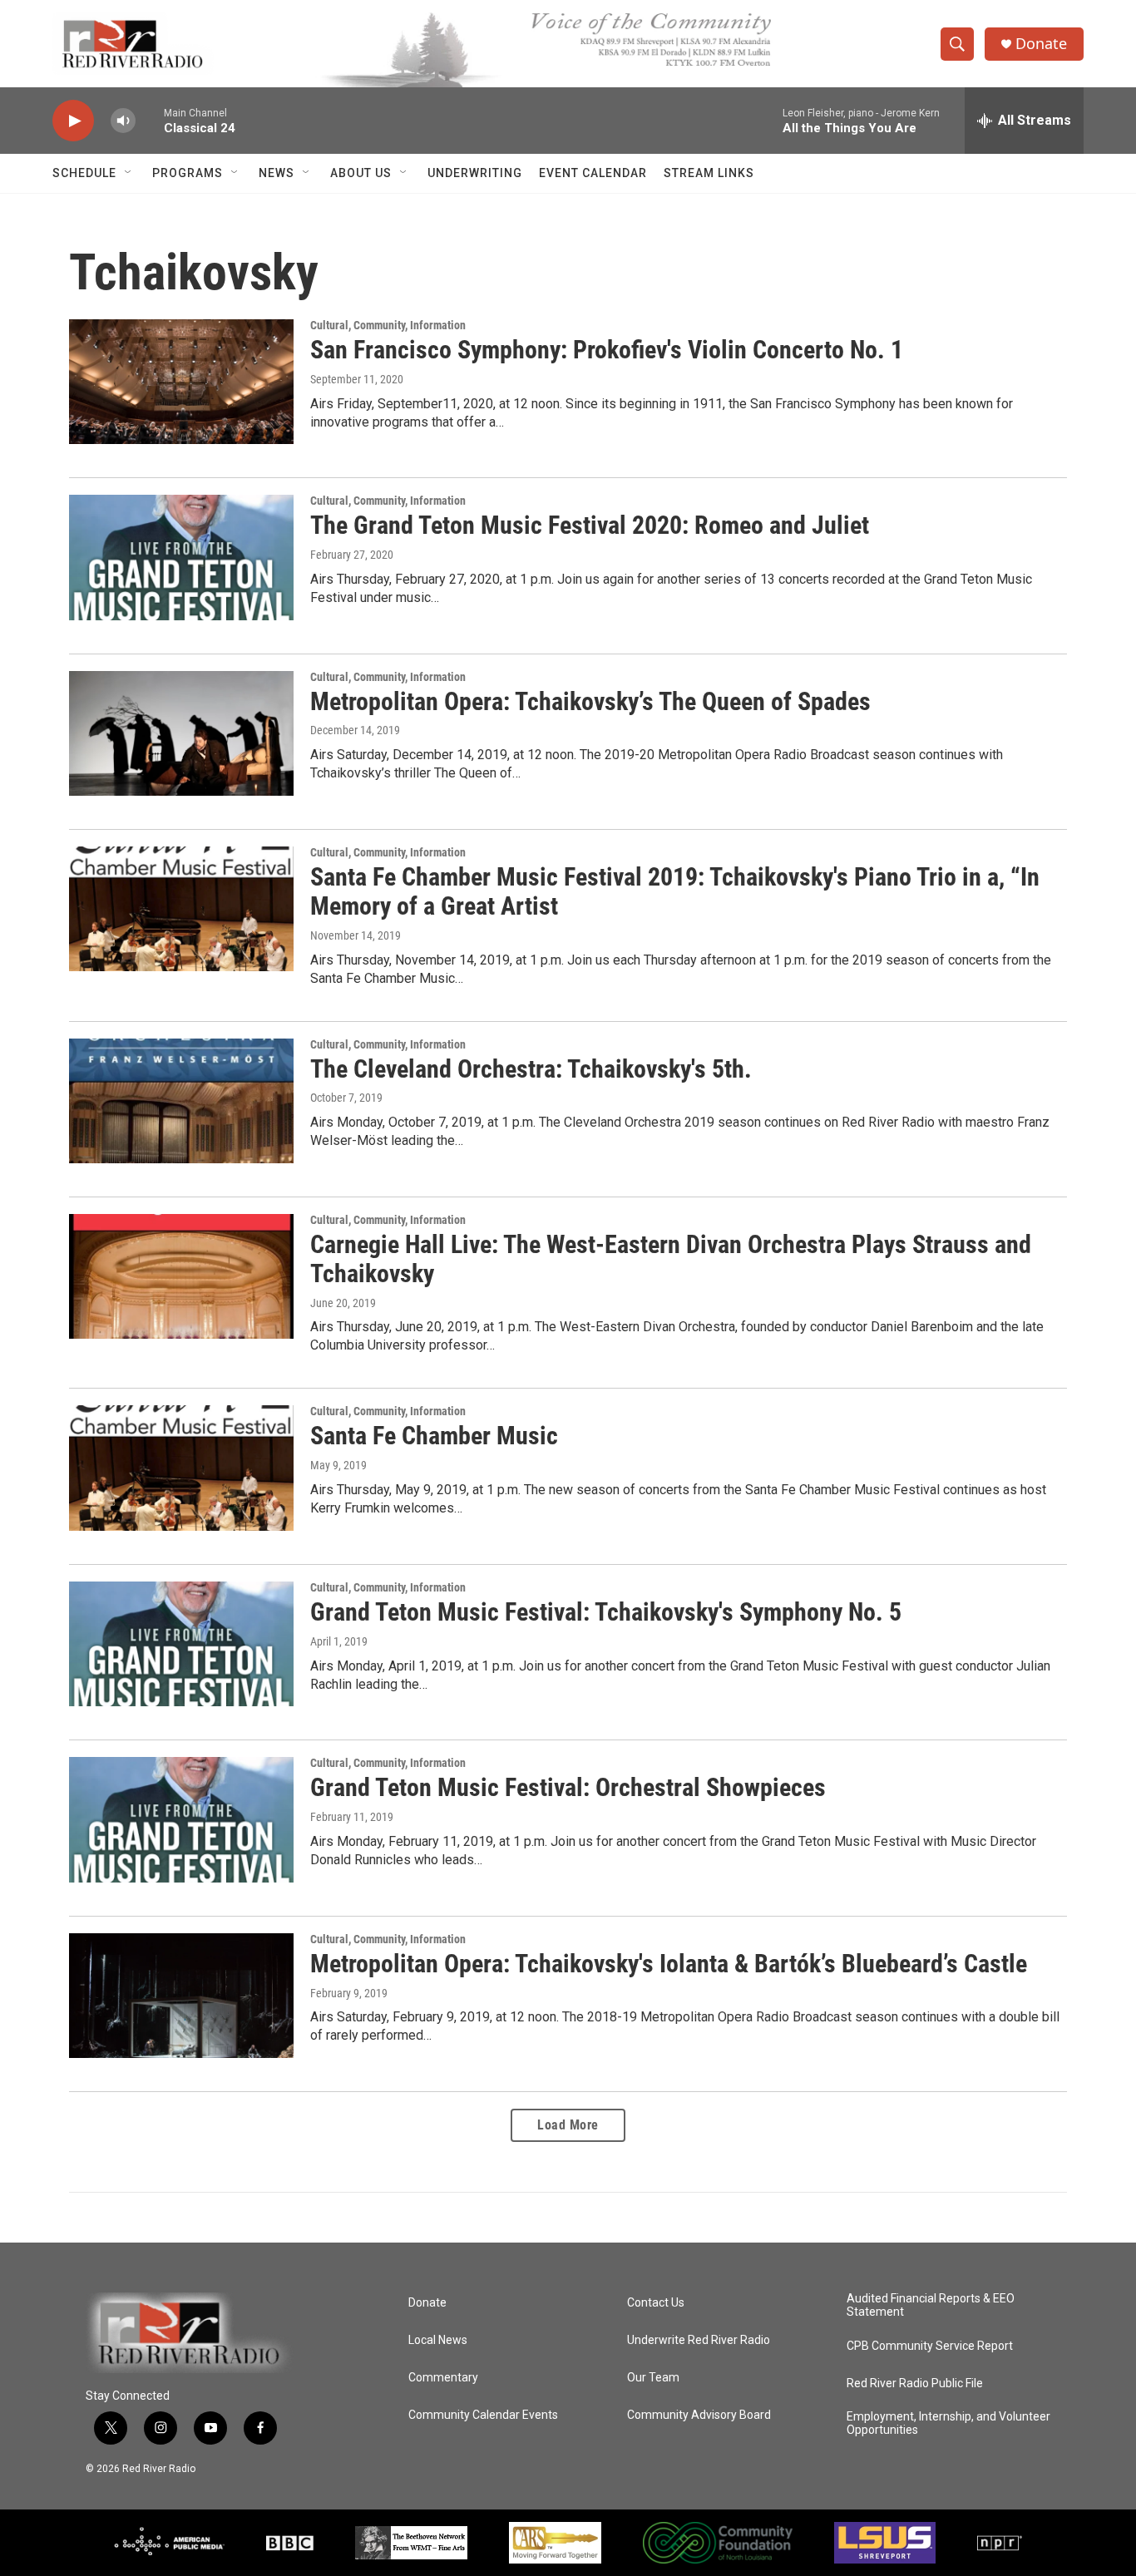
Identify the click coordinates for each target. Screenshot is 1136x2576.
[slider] (150, 120)
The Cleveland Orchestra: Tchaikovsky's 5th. (531, 1069)
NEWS (277, 173)
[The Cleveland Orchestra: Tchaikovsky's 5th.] (181, 1101)
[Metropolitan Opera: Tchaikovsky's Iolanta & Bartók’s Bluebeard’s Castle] (181, 1996)
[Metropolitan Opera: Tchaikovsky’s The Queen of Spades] (181, 733)
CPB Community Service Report (930, 2346)
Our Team (653, 2378)
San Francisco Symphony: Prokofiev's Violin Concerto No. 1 (607, 350)
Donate (1041, 44)
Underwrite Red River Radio (699, 2340)
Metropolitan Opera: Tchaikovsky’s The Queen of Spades (590, 701)
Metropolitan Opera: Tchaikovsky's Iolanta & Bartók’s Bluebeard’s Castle (669, 1964)
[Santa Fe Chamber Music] (181, 1468)
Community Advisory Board (699, 2415)
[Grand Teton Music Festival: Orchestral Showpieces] (181, 1819)
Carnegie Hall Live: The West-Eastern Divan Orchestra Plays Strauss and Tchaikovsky (671, 1259)
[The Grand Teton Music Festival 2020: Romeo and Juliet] (181, 557)
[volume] (123, 121)
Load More (568, 2125)
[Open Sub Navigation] (129, 173)
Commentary (443, 2378)
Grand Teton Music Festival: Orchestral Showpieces (568, 1787)
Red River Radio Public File (915, 2384)
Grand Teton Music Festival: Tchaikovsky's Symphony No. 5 (606, 1612)
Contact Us (656, 2303)
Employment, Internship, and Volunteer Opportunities (948, 2423)
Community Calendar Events (483, 2415)
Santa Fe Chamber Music (434, 1436)
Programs (188, 173)
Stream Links (709, 173)
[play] (73, 121)
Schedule (84, 173)
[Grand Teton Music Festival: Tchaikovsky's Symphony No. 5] (181, 1644)
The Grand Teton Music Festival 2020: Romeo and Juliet (590, 525)
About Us (361, 173)
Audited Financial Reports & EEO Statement (931, 2305)
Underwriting (475, 173)
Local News (438, 2340)
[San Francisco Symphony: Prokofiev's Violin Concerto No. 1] (181, 382)
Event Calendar (593, 173)
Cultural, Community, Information (388, 325)
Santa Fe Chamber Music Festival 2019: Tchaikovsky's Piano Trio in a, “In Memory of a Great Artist (675, 891)
